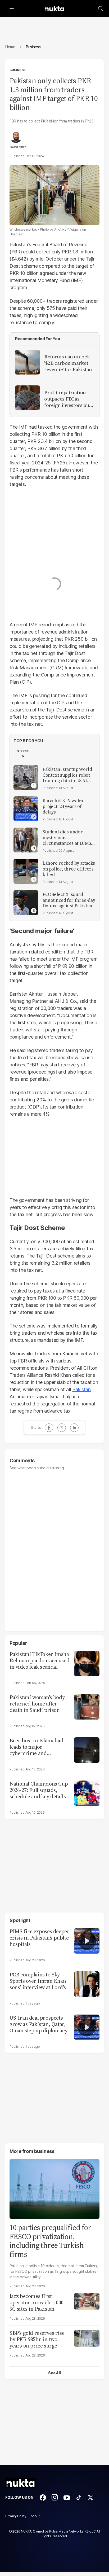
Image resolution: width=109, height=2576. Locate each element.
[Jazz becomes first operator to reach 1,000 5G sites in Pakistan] (87, 2301)
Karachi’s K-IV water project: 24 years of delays (63, 806)
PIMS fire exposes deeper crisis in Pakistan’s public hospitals (39, 1938)
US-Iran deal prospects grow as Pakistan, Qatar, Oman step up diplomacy (38, 2024)
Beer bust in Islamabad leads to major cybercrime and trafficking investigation (38, 1747)
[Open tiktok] (79, 2498)
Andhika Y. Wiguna (68, 229)
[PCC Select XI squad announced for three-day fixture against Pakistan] (26, 903)
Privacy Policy (16, 2516)
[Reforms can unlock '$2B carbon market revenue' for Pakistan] (28, 362)
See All (54, 2373)
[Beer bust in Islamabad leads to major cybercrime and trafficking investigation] (87, 1749)
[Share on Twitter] (62, 1428)
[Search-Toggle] (101, 8)
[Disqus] (54, 1548)
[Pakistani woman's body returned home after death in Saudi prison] (87, 1706)
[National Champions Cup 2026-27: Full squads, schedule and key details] (87, 1793)
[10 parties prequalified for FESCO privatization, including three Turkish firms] (54, 2188)
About (35, 2516)
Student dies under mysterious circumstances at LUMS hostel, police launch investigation (67, 838)
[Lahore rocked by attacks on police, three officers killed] (26, 871)
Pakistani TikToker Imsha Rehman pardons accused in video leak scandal (39, 1660)
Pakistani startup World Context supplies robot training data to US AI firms (67, 775)
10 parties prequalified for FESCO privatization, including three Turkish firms (50, 2241)
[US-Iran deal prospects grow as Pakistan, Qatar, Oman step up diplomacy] (87, 2027)
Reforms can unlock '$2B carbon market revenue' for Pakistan (68, 363)
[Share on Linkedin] (74, 1428)
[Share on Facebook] (49, 1428)
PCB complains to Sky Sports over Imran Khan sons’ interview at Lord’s (38, 1981)
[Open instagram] (55, 2498)
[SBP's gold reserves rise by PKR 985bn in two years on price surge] (87, 2338)
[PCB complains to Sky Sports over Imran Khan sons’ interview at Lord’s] (87, 1983)
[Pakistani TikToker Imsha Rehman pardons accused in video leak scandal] (87, 1663)
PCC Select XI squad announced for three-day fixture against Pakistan (69, 900)
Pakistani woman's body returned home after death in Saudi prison (37, 1704)
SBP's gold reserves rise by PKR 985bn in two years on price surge (37, 2339)
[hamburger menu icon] (12, 8)
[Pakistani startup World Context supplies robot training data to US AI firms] (26, 777)
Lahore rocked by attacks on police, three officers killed (69, 869)
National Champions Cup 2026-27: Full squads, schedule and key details (39, 1790)
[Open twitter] (90, 2498)
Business (17, 70)
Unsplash (17, 234)
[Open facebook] (43, 2498)
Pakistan (81, 1389)
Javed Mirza (18, 147)
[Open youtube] (67, 2498)
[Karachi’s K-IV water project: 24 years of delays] (26, 809)
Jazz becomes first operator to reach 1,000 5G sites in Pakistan (37, 2302)
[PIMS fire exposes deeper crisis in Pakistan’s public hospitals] (87, 1940)
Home (10, 47)
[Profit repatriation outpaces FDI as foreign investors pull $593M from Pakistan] (28, 398)
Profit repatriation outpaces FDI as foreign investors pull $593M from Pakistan (68, 399)
